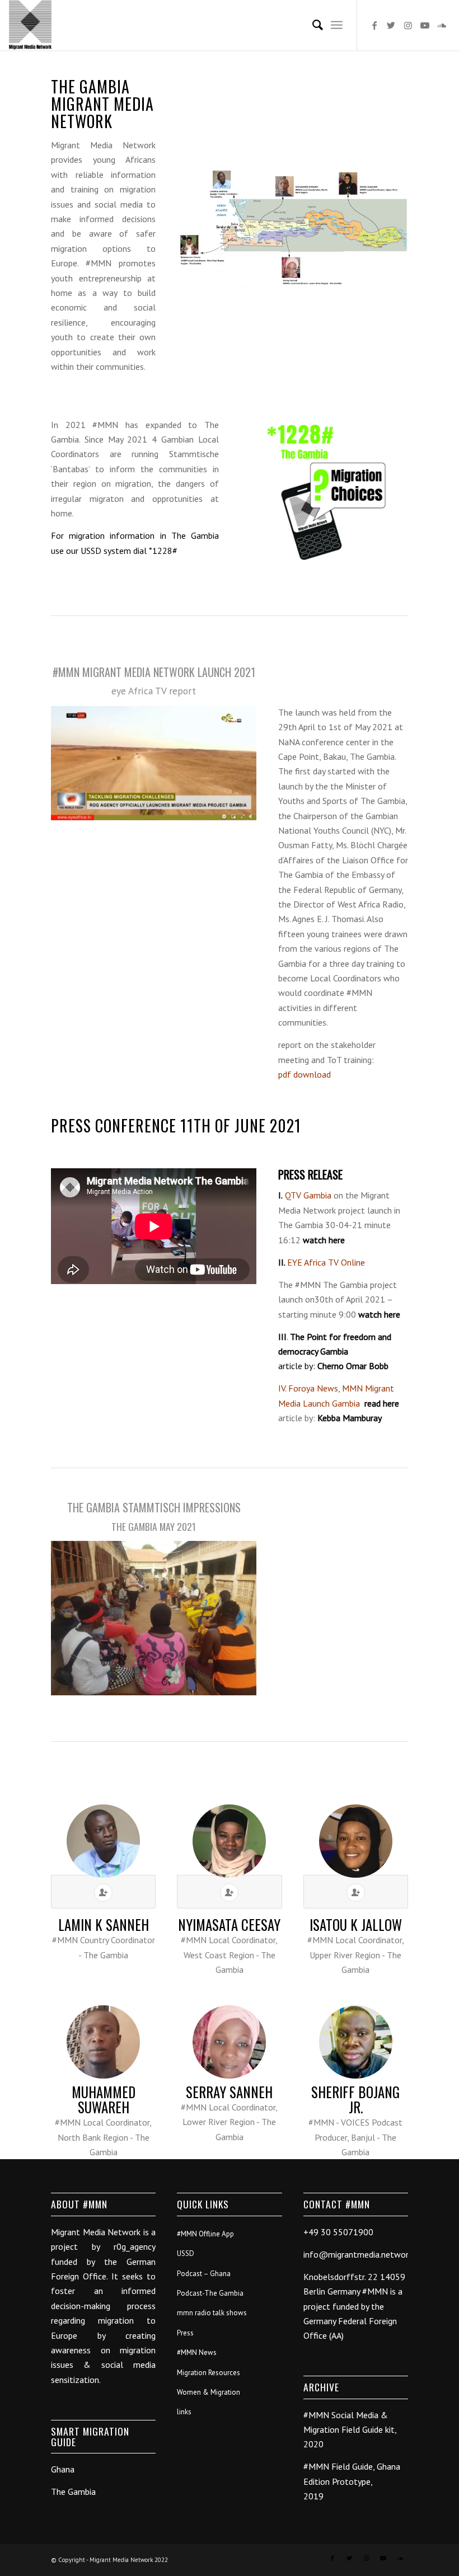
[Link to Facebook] (374, 25)
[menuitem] (312, 25)
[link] (308, 1195)
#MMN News (197, 2352)
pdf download (305, 1074)
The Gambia (73, 2492)
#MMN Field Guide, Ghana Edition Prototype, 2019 (352, 2481)
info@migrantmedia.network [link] (358, 2254)
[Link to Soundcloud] (442, 25)
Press (185, 2333)
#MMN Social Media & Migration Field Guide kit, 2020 (350, 2430)
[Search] (312, 25)
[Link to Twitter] (391, 25)
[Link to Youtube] (425, 25)
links (184, 2412)
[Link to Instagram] (408, 25)
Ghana (63, 2469)
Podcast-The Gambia (210, 2293)
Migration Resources (209, 2373)
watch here (324, 1240)
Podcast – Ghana (204, 2274)
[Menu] (337, 25)
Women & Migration (209, 2392)
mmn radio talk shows (212, 2313)
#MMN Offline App (205, 2234)
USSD (186, 2253)
